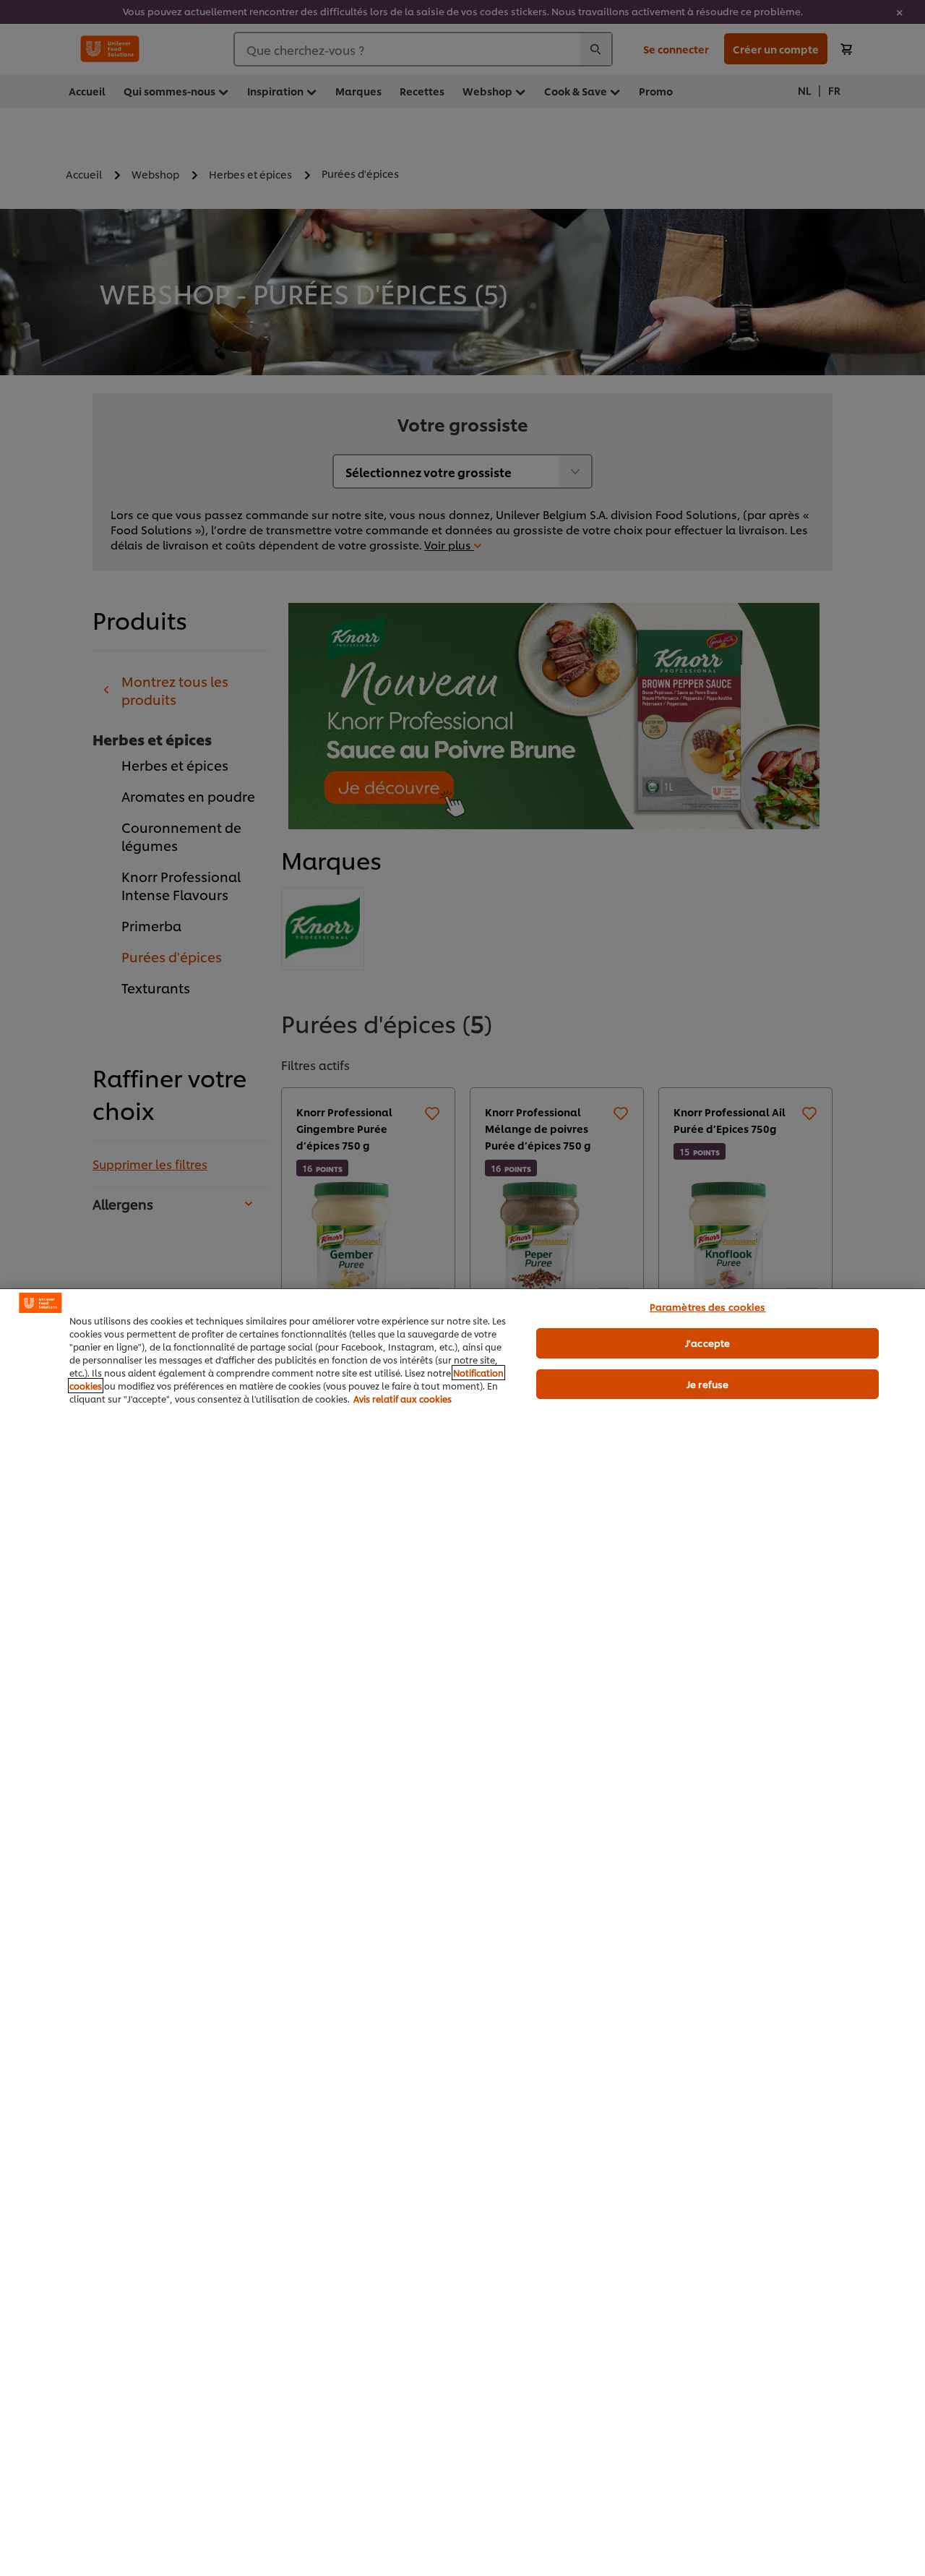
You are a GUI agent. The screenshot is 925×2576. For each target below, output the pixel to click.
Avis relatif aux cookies (403, 1399)
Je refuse (707, 1384)
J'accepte (707, 1343)
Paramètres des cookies (708, 1306)
